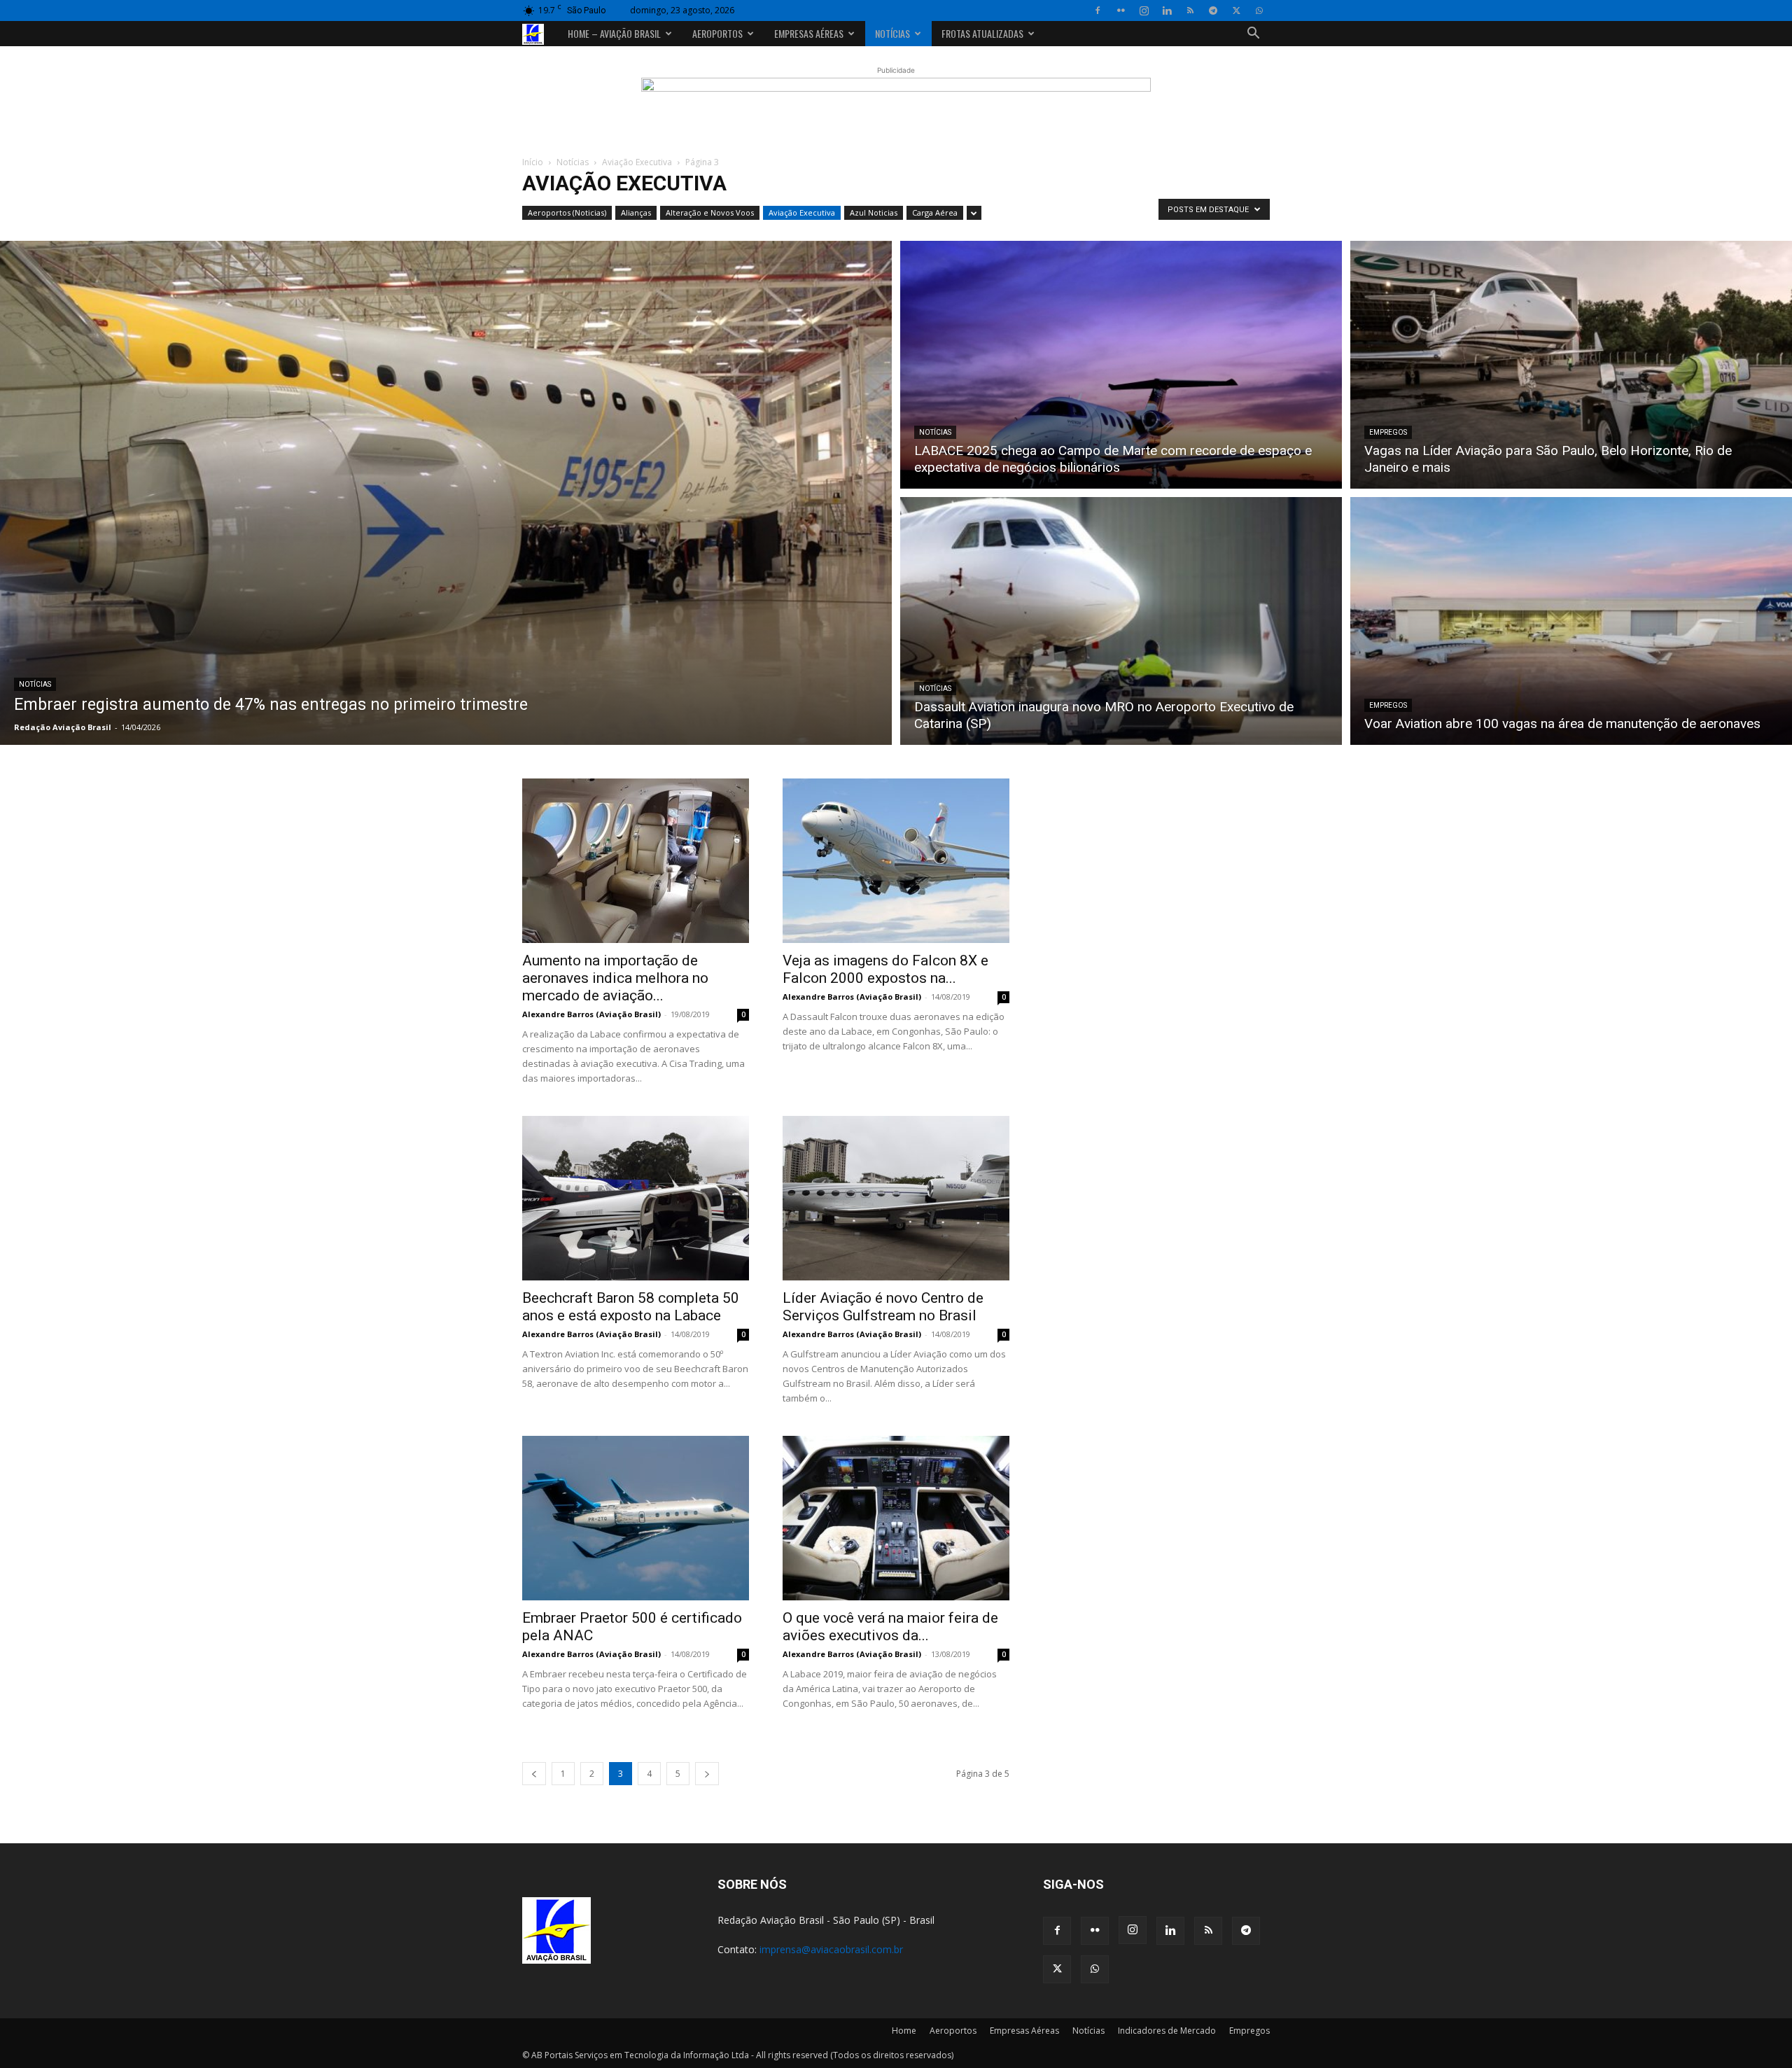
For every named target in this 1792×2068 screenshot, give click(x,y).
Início (533, 162)
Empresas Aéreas (809, 33)
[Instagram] (1144, 11)
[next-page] (707, 1774)
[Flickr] (1121, 11)
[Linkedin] (1167, 11)
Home (904, 2031)
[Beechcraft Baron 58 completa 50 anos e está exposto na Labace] (636, 1198)
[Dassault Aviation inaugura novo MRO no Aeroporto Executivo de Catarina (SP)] (1121, 623)
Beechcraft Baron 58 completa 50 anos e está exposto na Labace (631, 1307)
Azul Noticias (874, 212)
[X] (1236, 11)
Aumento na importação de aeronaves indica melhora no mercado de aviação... (615, 978)
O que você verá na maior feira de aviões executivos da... (890, 1627)
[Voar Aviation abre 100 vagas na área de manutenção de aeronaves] (1571, 623)
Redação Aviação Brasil (63, 727)
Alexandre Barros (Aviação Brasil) (591, 1014)
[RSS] (1190, 11)
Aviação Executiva (637, 162)
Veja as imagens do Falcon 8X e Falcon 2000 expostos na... (885, 969)
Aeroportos (717, 33)
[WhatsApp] (1259, 11)
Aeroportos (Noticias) (567, 212)
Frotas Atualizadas (982, 33)
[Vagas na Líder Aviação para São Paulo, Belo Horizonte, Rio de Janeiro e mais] (1571, 363)
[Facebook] (1098, 11)
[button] (1253, 35)
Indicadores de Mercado (1167, 2031)
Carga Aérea (935, 212)
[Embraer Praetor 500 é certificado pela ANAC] (636, 1518)
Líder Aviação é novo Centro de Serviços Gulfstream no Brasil (883, 1307)
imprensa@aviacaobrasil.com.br (831, 1949)
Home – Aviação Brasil (614, 33)
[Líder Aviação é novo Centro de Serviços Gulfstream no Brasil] (896, 1198)
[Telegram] (1213, 11)
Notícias (892, 33)
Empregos (1388, 432)
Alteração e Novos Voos (710, 212)
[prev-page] (534, 1774)
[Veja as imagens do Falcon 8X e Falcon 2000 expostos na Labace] (896, 861)
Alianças (636, 212)
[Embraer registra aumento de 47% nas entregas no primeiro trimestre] (446, 493)
